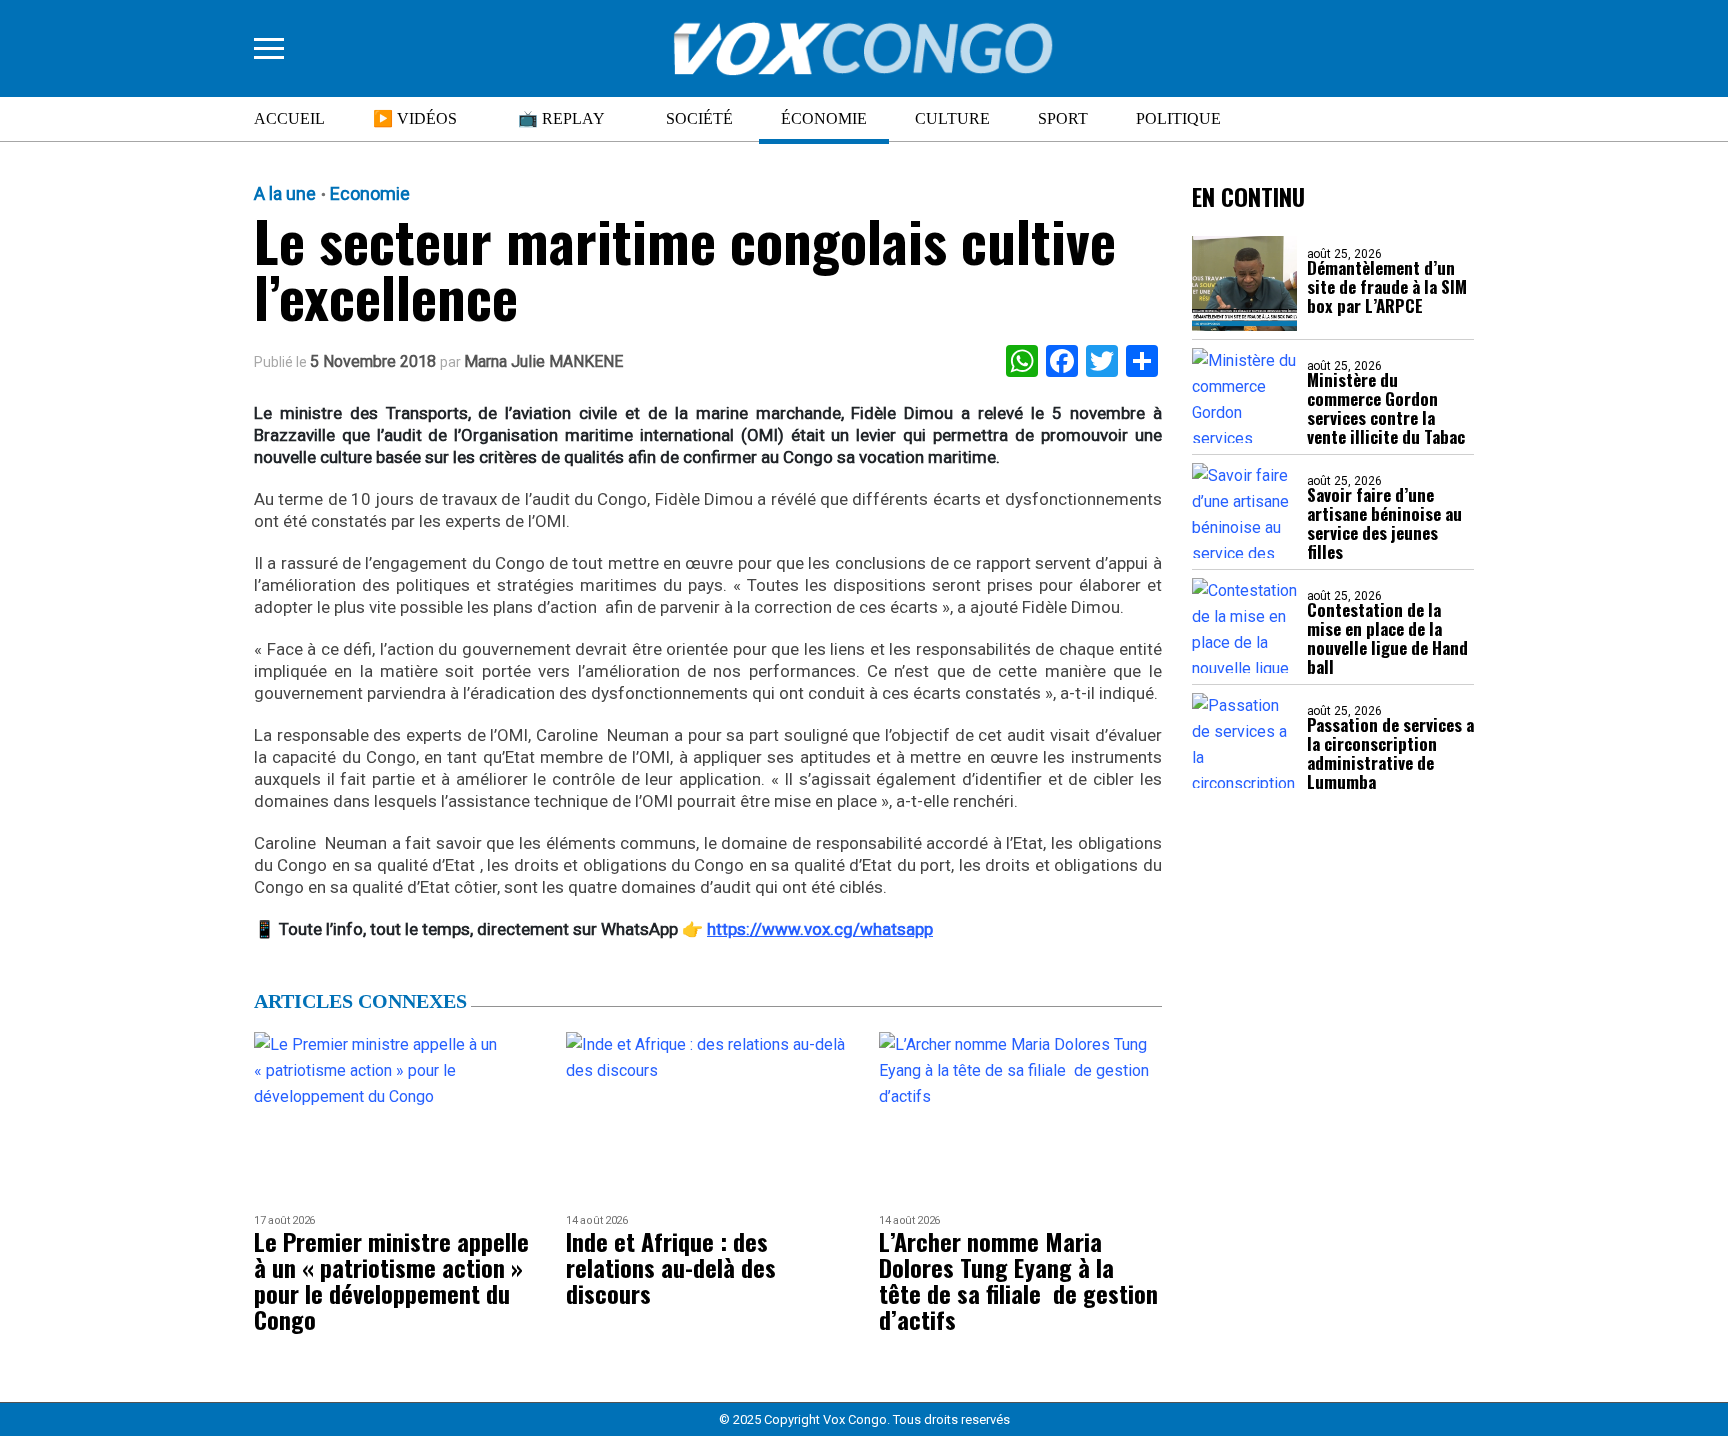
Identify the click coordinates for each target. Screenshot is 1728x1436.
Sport (1063, 118)
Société (699, 118)
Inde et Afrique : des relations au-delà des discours (671, 1267)
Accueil (289, 118)
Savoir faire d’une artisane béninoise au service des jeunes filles (1384, 523)
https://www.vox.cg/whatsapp (820, 929)
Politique (1178, 118)
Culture (952, 118)
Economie (370, 194)
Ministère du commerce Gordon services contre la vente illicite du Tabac (1386, 408)
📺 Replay (561, 118)
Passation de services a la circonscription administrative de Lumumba (1390, 753)
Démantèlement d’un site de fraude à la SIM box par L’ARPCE (1387, 286)
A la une (285, 194)
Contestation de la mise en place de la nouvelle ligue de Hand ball (1387, 638)
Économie (824, 118)
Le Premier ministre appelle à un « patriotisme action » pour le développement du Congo (391, 1280)
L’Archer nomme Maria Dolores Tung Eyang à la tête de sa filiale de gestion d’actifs (1018, 1280)
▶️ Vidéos (415, 118)
